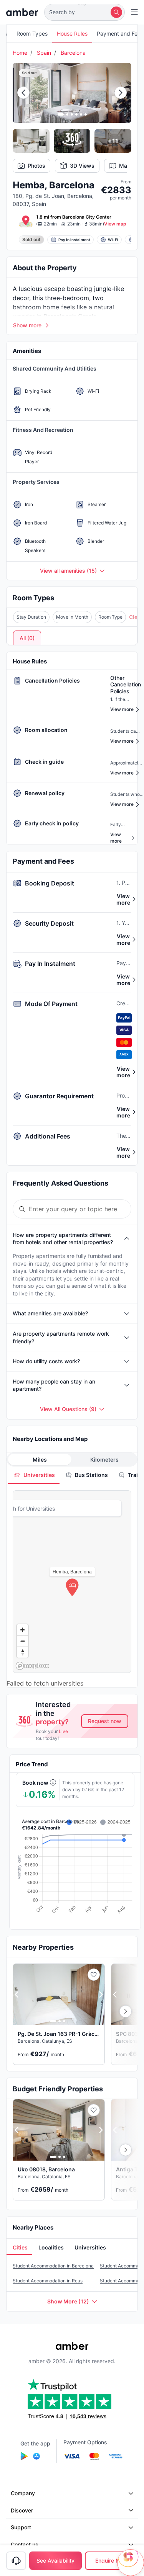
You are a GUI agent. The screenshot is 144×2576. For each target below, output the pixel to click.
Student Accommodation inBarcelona (53, 2266)
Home (20, 53)
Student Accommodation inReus (48, 2281)
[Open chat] (131, 2563)
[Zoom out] (22, 1641)
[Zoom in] (22, 1630)
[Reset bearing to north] (22, 1652)
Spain (44, 53)
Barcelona (73, 53)
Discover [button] (22, 2510)
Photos (36, 166)
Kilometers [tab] (104, 1460)
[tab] (34, 1475)
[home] (22, 12)
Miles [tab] (40, 1460)
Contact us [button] (25, 2544)
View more (123, 899)
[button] (84, 12)
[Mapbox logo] (32, 1666)
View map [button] (115, 224)
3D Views (82, 166)
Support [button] (21, 2527)
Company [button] (23, 2493)
